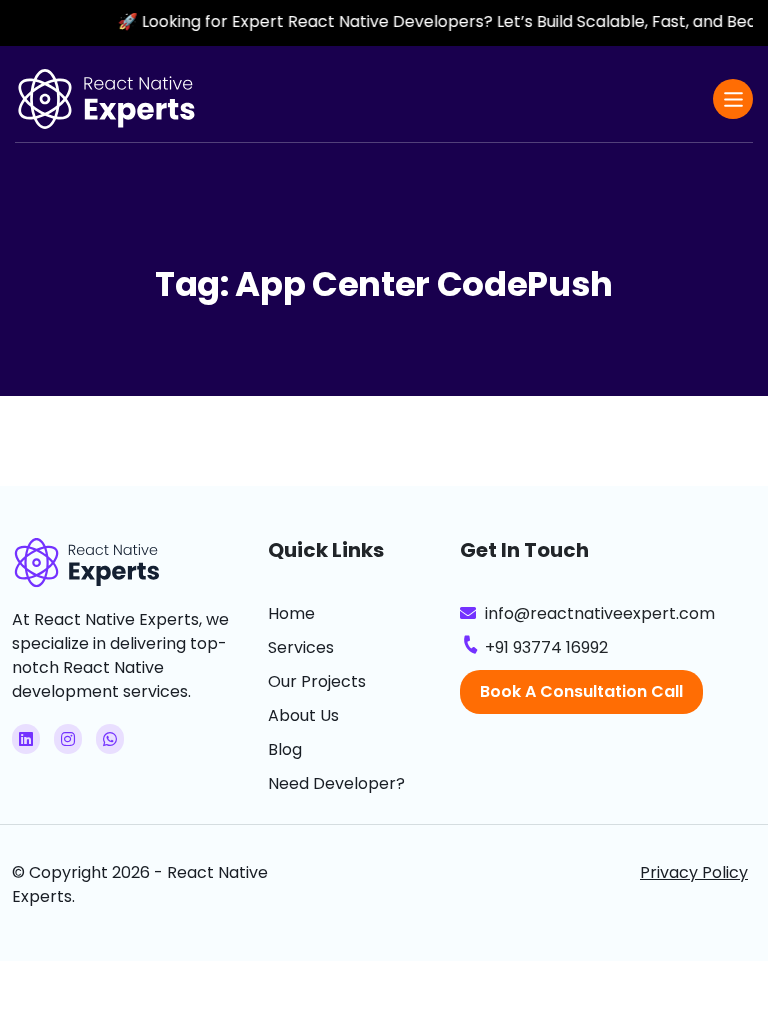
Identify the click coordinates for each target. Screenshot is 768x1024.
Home (291, 613)
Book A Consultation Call (581, 691)
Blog (285, 749)
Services (301, 647)
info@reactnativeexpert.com (600, 613)
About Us (303, 715)
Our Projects (317, 681)
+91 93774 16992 (546, 647)
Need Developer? (336, 783)
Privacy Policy (694, 872)
